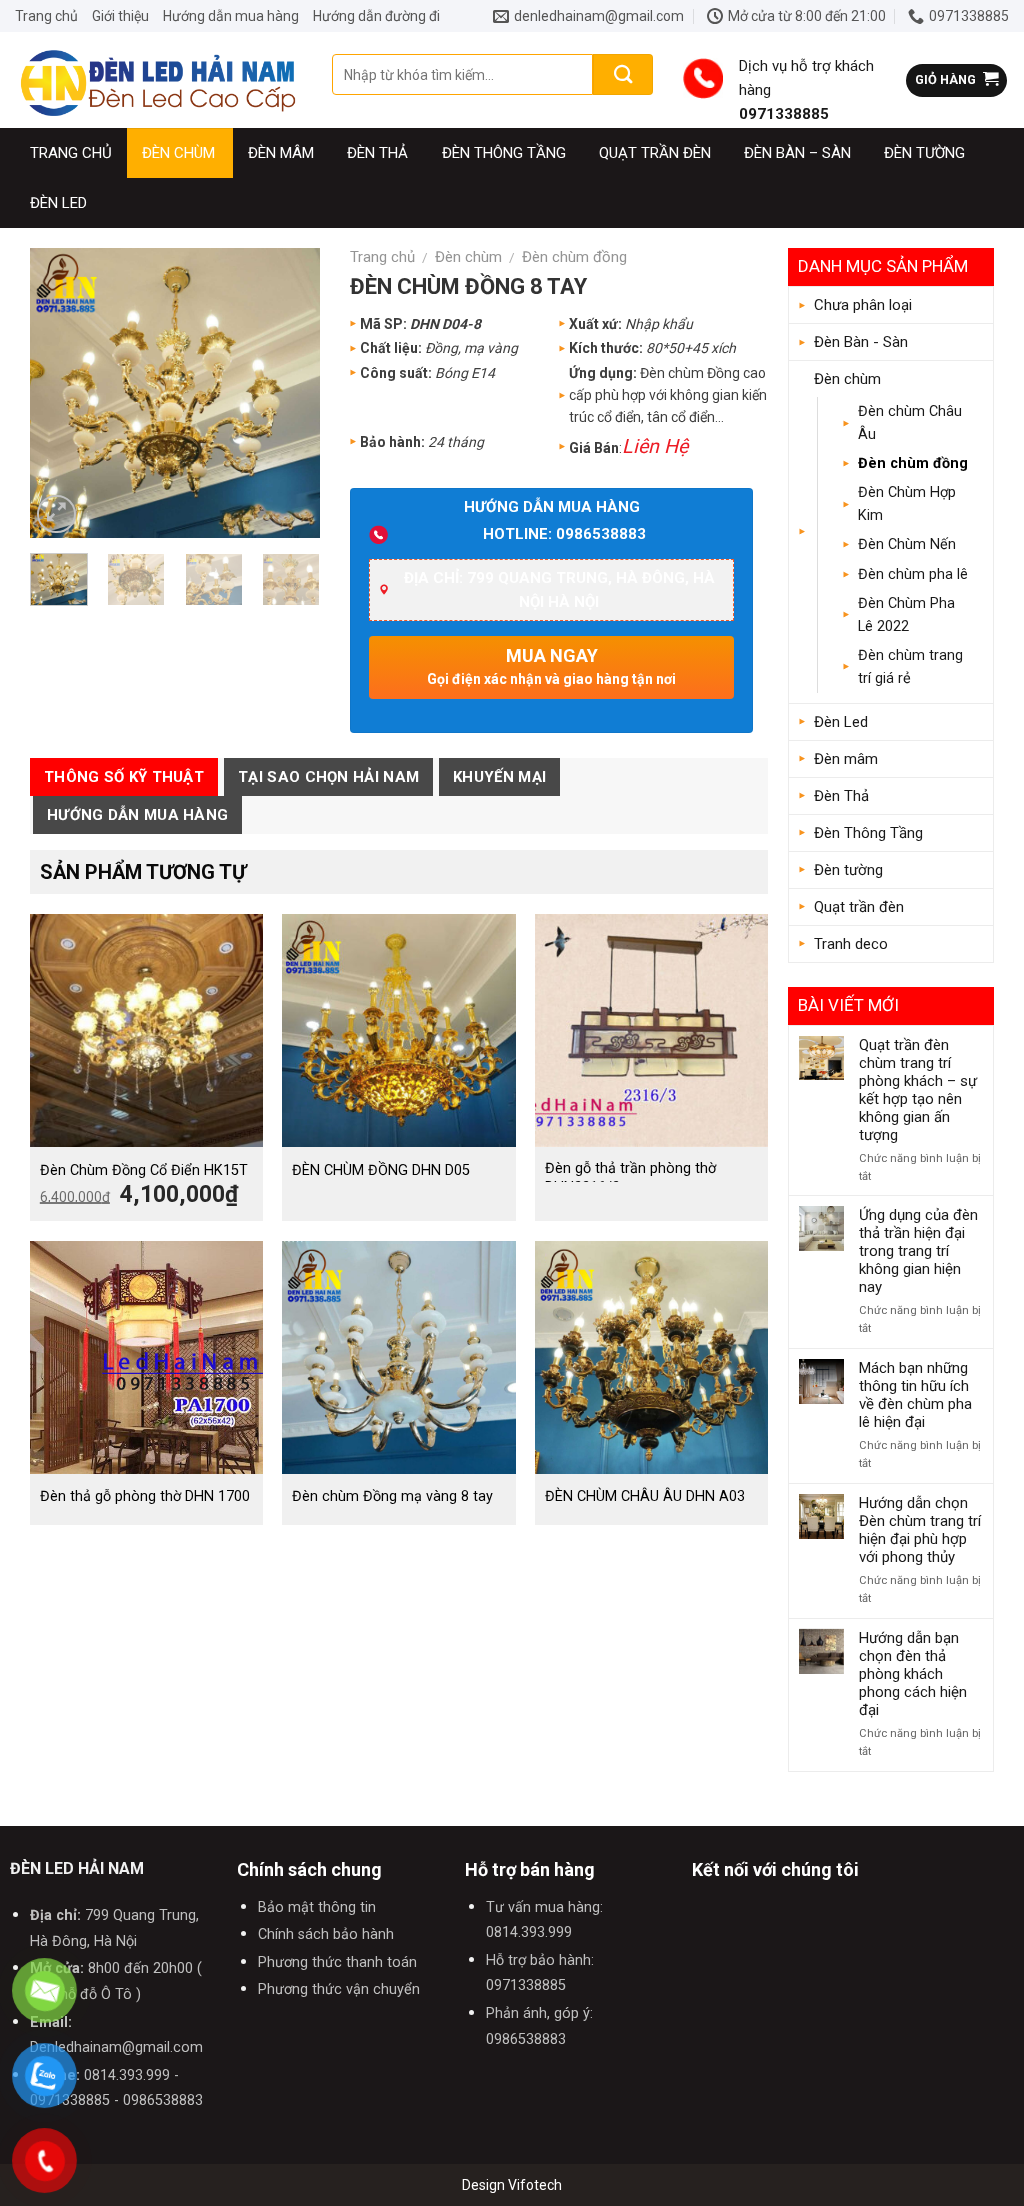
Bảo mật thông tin (317, 1907)
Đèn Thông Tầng (868, 833)
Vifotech (535, 2185)
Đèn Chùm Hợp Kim (907, 504)
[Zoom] (56, 514)
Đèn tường (924, 153)
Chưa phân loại (863, 305)
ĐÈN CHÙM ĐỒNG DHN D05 (381, 1170)
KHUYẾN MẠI (499, 777)
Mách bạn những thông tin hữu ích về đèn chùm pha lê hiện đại (915, 1395)
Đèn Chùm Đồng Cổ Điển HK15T (144, 1170)
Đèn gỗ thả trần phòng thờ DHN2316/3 (630, 1178)
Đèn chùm (178, 153)
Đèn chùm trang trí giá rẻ (910, 667)
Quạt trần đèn (859, 907)
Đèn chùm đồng (913, 463)
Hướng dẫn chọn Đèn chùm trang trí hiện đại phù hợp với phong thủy (920, 1530)
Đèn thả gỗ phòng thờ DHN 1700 (145, 1496)
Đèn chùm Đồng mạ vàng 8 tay (392, 1496)
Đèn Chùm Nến (907, 544)
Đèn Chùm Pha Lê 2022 (906, 615)
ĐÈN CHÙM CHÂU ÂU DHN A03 (645, 1496)
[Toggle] (975, 342)
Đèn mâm (281, 153)
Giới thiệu (120, 16)
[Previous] (61, 393)
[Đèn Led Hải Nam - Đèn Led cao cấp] (158, 80)
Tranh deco (851, 944)
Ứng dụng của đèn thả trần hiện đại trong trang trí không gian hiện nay (918, 1251)
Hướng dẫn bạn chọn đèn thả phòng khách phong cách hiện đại (913, 1674)
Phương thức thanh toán (337, 1962)
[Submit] (623, 74)
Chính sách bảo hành (326, 1934)
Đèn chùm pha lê (913, 574)
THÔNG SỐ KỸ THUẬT (124, 777)
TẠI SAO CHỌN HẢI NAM (328, 777)
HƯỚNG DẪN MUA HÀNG (137, 815)
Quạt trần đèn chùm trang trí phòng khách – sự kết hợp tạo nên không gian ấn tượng (918, 1090)
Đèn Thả (841, 796)
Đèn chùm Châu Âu (910, 423)
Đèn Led (58, 203)
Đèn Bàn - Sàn (861, 342)
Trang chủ (46, 16)
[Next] (289, 393)
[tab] (124, 777)
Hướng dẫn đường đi (376, 16)
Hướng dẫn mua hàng (231, 16)
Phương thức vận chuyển (339, 1989)
